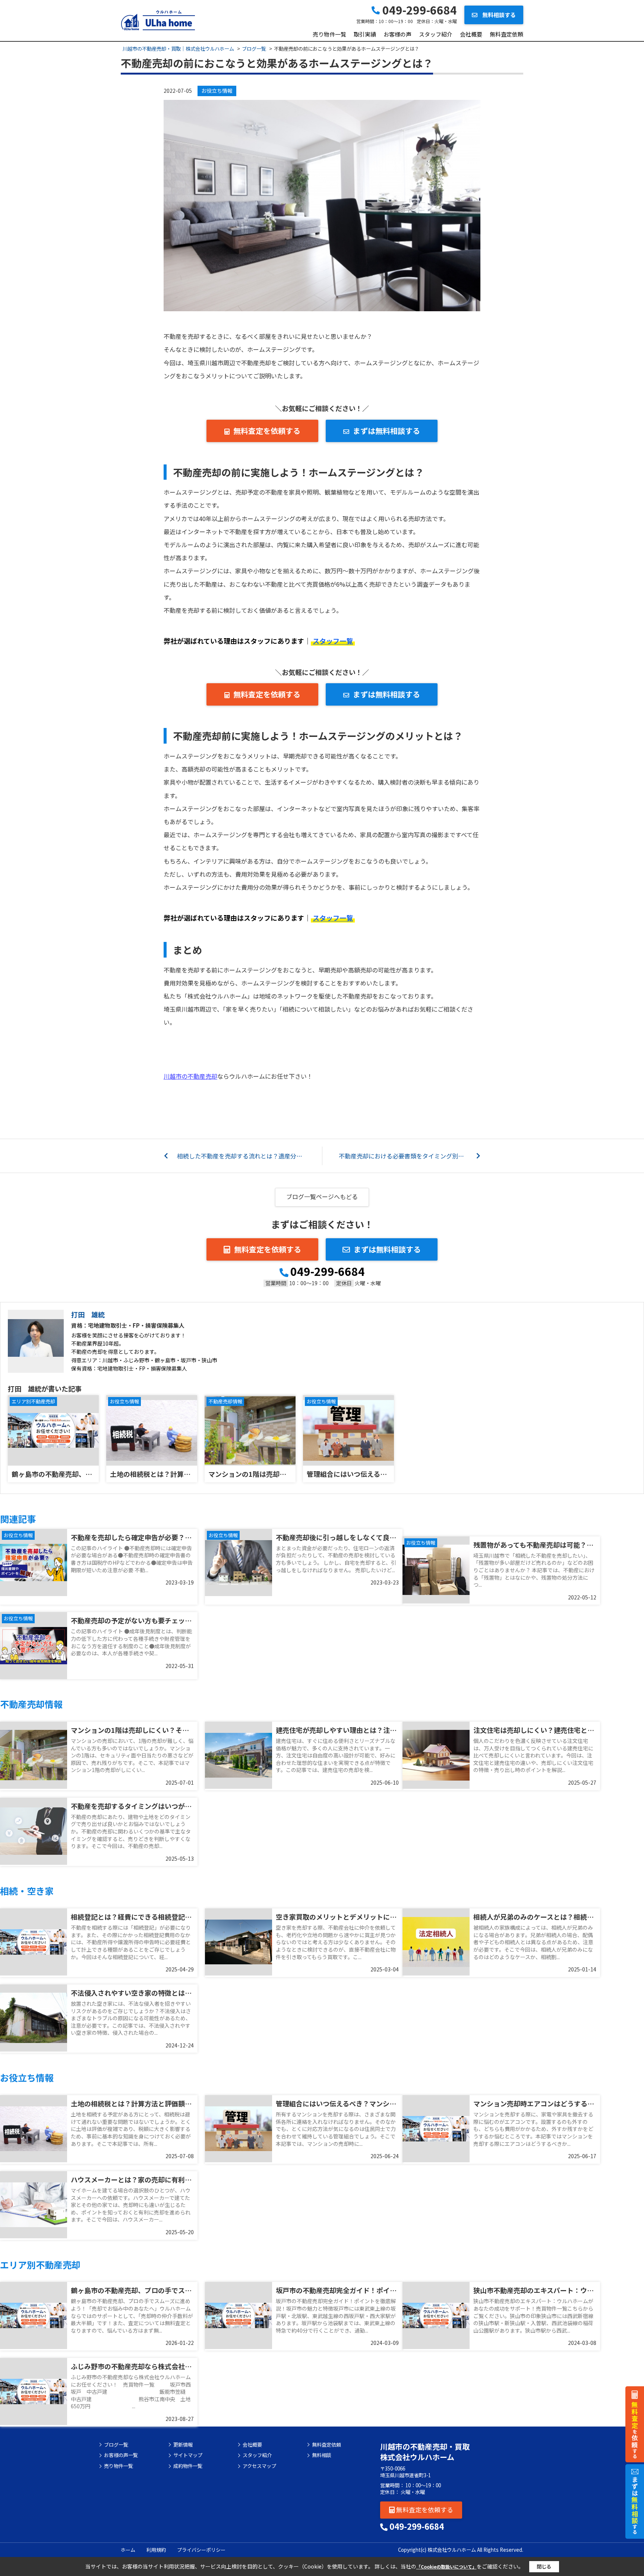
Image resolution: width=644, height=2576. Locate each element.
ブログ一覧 (116, 2445)
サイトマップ (188, 2455)
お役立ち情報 (217, 91)
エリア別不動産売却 (33, 1401)
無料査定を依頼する (267, 431)
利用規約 (156, 2550)
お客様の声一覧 (121, 2455)
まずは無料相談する (386, 431)
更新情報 (183, 2445)
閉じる (544, 2566)
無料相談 (322, 2455)
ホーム (128, 2550)
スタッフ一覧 (333, 641)
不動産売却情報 (225, 1401)
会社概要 (471, 34)
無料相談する (498, 15)
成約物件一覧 (188, 2466)
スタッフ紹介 (436, 34)
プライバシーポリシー (201, 2550)
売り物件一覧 (329, 34)
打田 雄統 (88, 1314)
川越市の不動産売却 (190, 1076)
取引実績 (365, 34)
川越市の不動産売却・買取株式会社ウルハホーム (425, 2452)
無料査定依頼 (506, 34)
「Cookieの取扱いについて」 (446, 2566)
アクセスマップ (259, 2466)
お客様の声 (397, 34)
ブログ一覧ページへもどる (322, 1196)
